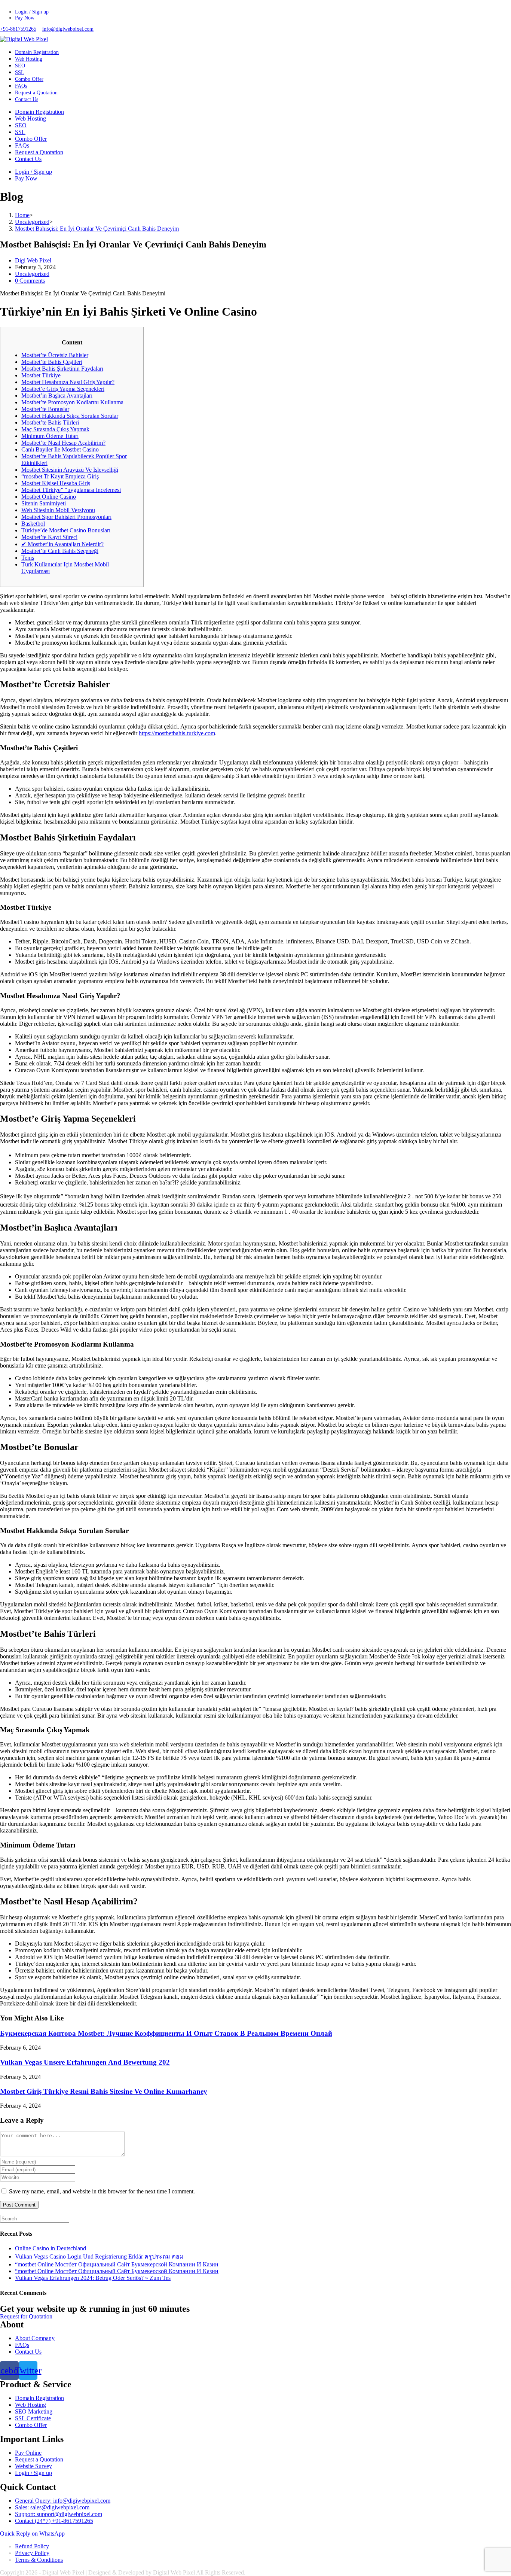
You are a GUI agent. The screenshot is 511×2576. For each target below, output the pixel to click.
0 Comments (30, 281)
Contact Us (28, 159)
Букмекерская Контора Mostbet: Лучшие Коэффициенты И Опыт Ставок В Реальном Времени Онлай (166, 2033)
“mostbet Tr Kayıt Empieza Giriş (60, 476)
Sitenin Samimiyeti (44, 503)
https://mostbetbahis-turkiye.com (177, 733)
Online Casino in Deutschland (51, 2248)
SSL (20, 132)
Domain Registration (39, 112)
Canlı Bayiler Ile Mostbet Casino (60, 449)
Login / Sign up (32, 12)
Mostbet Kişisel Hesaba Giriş (56, 483)
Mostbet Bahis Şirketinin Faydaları (62, 369)
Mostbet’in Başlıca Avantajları (57, 396)
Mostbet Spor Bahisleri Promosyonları (66, 517)
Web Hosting (30, 118)
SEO (21, 125)
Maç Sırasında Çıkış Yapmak (55, 429)
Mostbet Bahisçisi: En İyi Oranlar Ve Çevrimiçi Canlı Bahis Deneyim (97, 229)
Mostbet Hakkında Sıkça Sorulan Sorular (70, 416)
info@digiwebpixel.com (68, 29)
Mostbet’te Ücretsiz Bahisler (55, 355)
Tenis (28, 558)
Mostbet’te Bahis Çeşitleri (52, 362)
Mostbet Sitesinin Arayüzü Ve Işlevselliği (70, 470)
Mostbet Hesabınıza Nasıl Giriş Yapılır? (68, 382)
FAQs (22, 145)
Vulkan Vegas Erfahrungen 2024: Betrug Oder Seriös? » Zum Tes (93, 2278)
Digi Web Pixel (33, 260)
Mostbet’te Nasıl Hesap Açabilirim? (63, 443)
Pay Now (25, 18)
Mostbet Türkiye (41, 375)
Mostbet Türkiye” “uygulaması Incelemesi (71, 490)
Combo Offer (31, 139)
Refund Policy (32, 2546)
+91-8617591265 (18, 29)
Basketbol (33, 524)
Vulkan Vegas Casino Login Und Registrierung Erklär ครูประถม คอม (99, 2256)
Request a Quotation (39, 152)
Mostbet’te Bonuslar (45, 409)
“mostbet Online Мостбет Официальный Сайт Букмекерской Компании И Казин (117, 2264)
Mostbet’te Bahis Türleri (50, 422)
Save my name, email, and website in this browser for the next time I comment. (102, 2191)
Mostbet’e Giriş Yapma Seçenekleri (63, 389)
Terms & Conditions (39, 2560)
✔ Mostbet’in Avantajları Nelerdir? (62, 544)
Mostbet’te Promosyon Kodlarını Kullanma (72, 402)
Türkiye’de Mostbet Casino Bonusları (66, 530)
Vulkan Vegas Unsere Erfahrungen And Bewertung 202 (85, 2062)
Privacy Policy (32, 2553)
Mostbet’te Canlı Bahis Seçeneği (60, 551)
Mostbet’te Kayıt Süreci (49, 537)
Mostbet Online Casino (49, 497)
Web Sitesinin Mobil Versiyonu (58, 510)
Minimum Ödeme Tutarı (50, 436)
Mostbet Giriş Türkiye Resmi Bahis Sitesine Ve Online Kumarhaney (104, 2091)
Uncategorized (32, 274)
